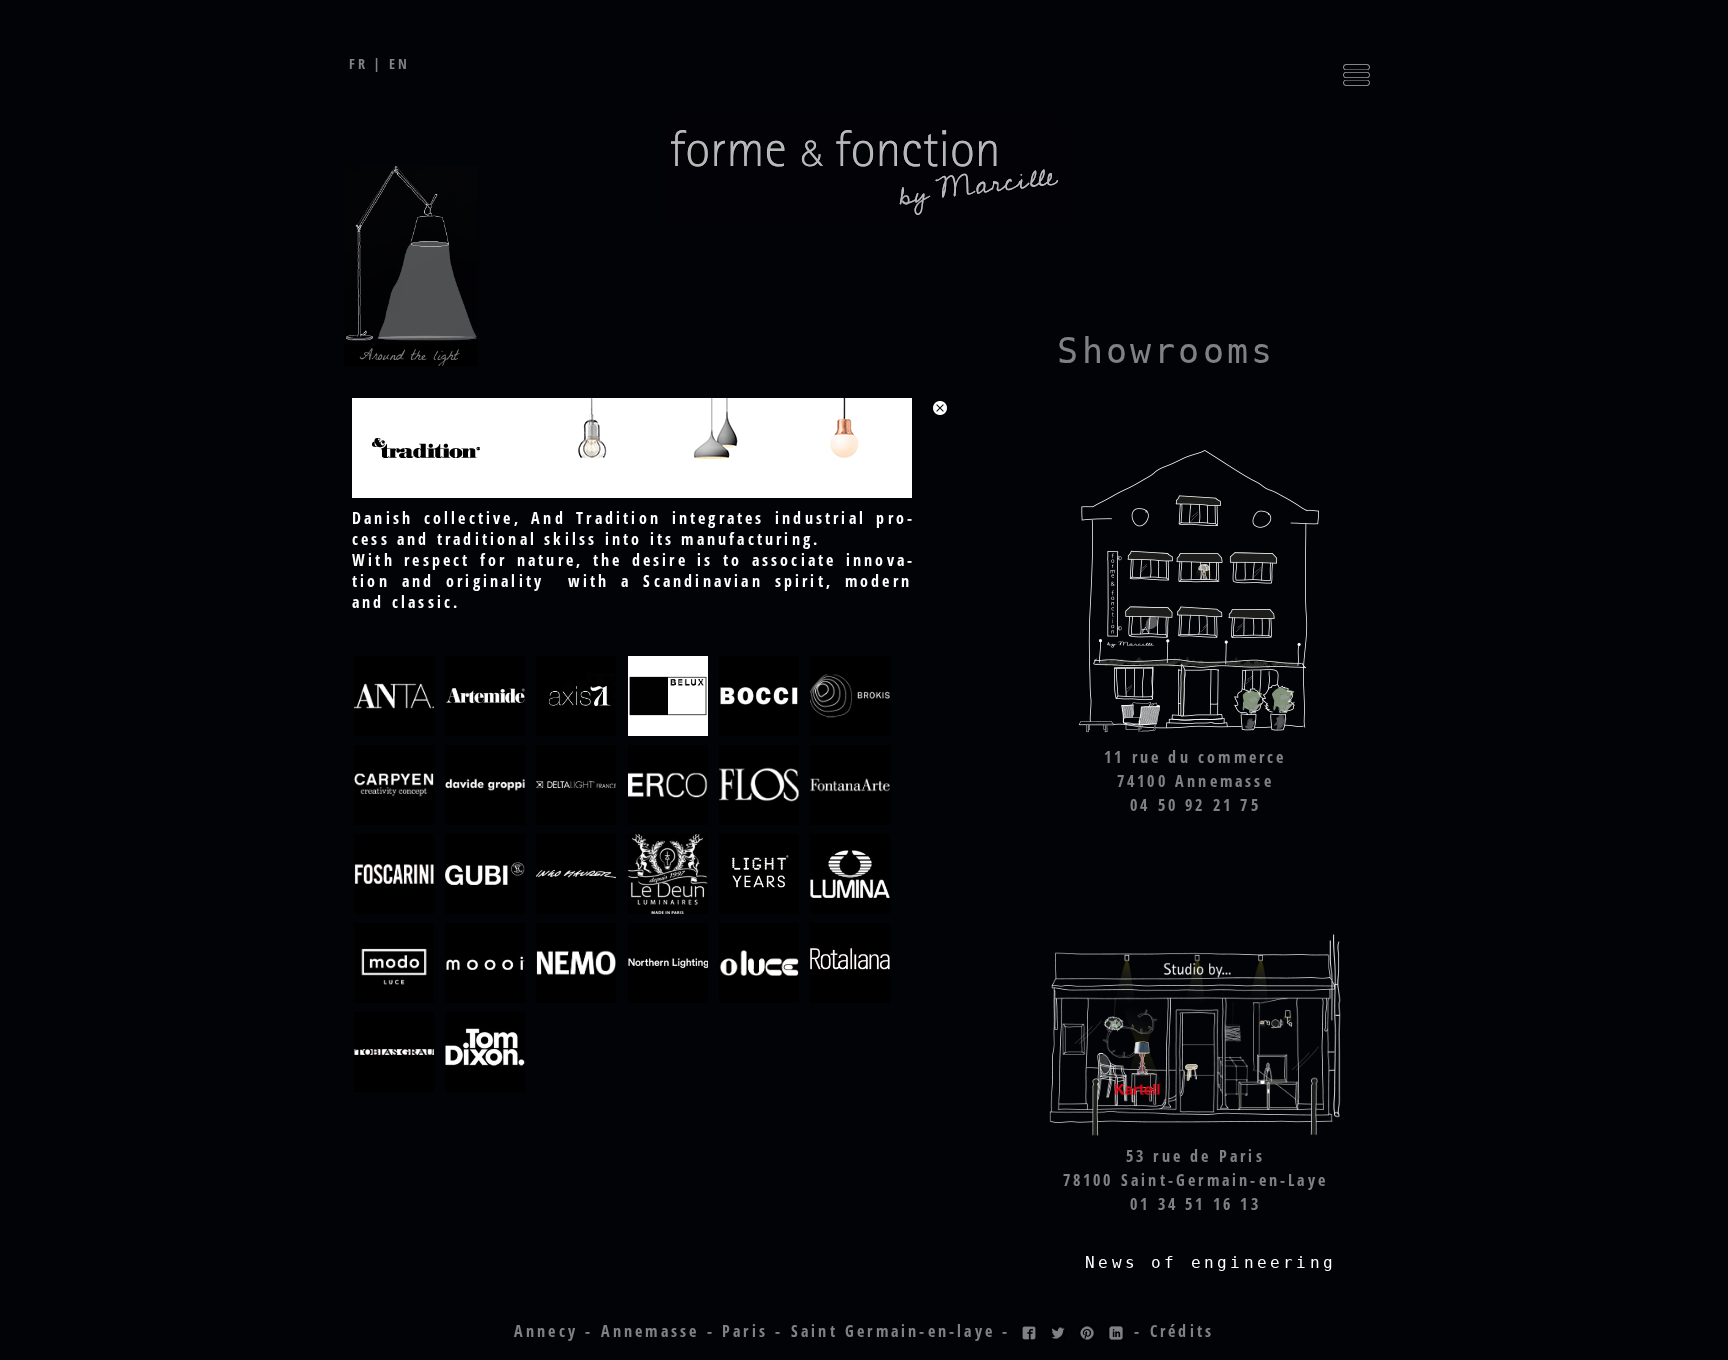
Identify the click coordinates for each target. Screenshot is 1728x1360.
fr (358, 63)
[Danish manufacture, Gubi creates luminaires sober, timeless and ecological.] (485, 910)
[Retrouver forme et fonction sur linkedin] (1116, 1331)
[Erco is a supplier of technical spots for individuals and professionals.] (668, 821)
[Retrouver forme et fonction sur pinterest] (1087, 1331)
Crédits (1182, 1331)
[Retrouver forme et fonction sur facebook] (1029, 1331)
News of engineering (1210, 1262)
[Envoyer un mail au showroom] (1195, 734)
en (399, 63)
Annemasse (650, 1331)
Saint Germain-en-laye (893, 1331)
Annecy (546, 1331)
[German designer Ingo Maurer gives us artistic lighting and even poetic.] (576, 910)
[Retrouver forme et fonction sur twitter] (1058, 1331)
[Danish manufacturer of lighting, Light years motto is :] (759, 910)
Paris (745, 1331)
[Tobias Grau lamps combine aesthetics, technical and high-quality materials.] (394, 1088)
